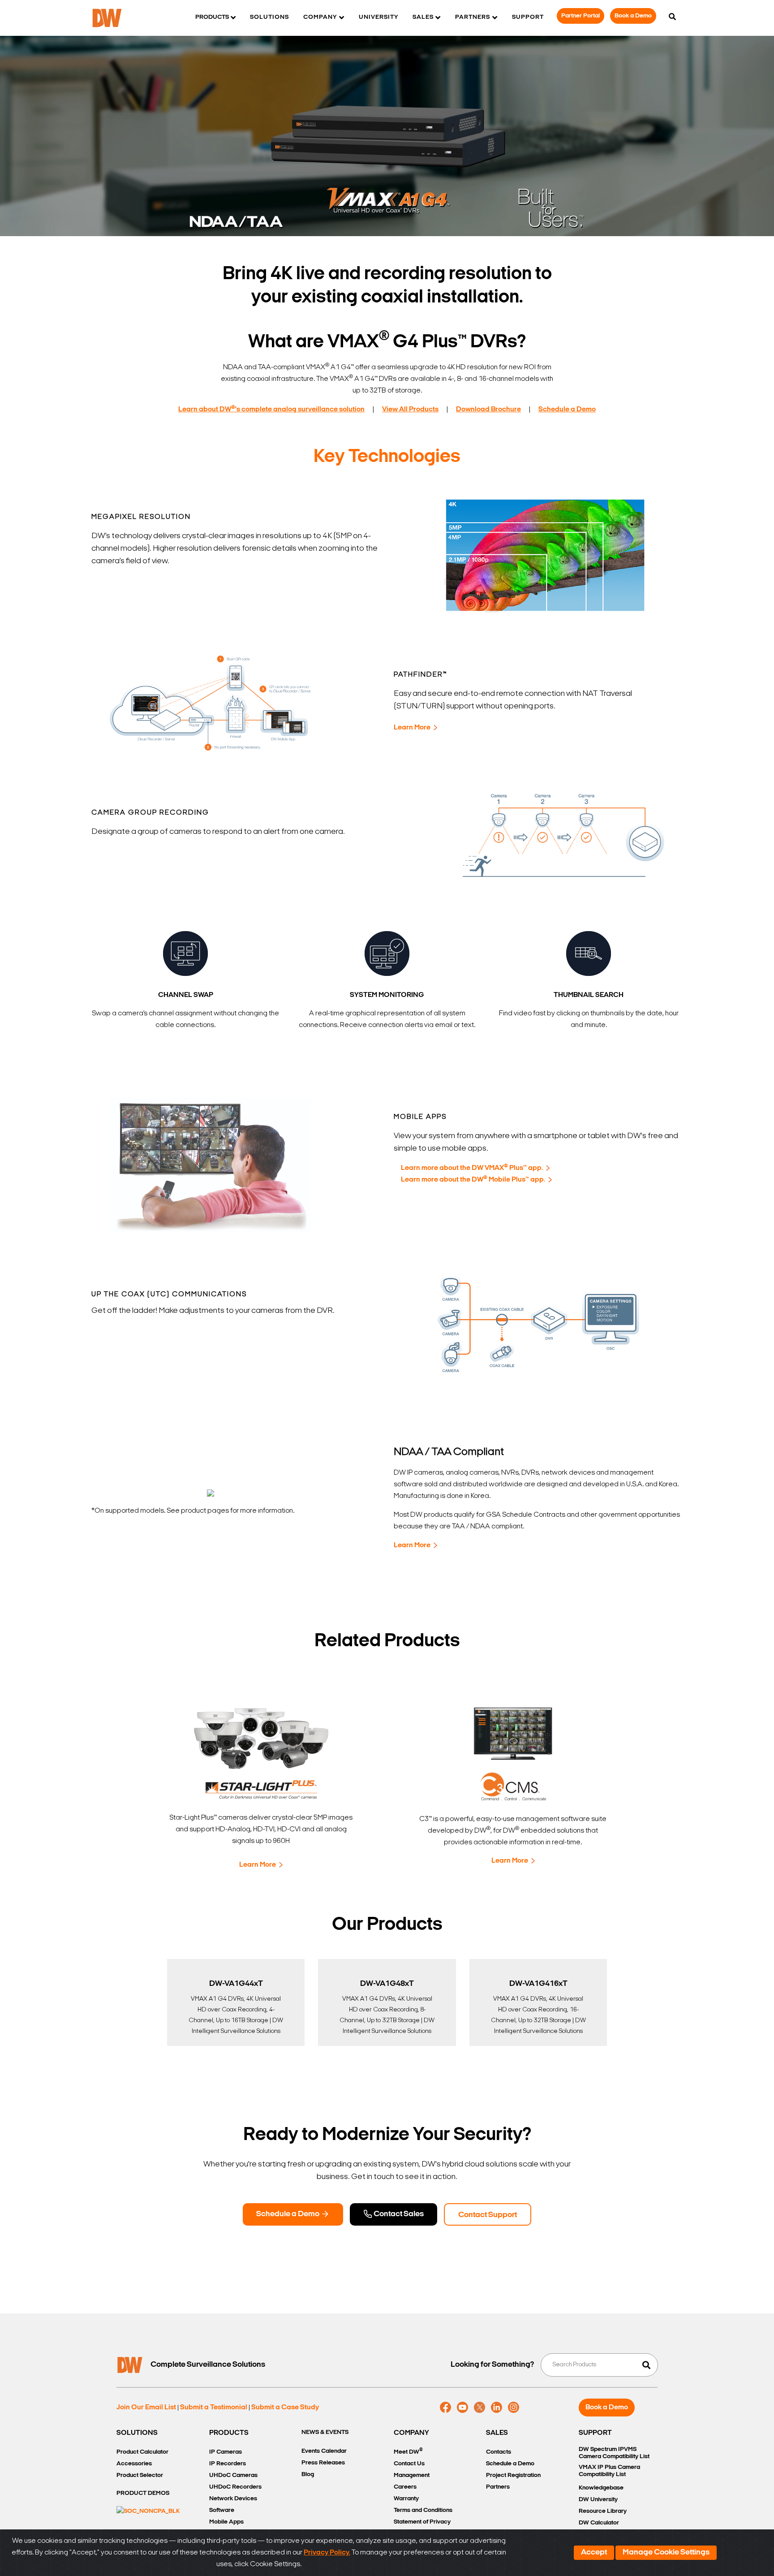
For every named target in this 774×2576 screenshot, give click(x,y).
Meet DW (408, 2451)
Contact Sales (398, 2214)
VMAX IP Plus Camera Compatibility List (609, 2471)
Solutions (269, 17)
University (378, 17)
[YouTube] (462, 2408)
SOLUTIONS (137, 2433)
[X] (479, 2408)
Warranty (406, 2499)
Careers (405, 2487)
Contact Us (409, 2464)
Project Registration (513, 2475)
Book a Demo (633, 16)
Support (528, 17)
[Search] (672, 17)
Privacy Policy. (327, 2553)
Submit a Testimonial (214, 2408)
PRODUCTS (229, 2433)
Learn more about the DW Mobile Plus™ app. (473, 1180)
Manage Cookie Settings (666, 2553)
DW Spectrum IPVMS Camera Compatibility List (614, 2453)
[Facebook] (445, 2408)
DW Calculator (599, 2523)
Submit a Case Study (285, 2408)
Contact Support (488, 2215)
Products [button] (212, 17)
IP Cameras (226, 2452)
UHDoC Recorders (235, 2487)
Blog (308, 2475)
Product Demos (143, 2493)
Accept (594, 2553)
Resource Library (603, 2511)
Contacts (499, 2452)
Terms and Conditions (423, 2510)
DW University (598, 2500)
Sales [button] (423, 17)
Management (412, 2475)
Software (222, 2510)
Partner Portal (580, 16)
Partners (498, 2487)
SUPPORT (595, 2433)
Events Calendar (324, 2451)
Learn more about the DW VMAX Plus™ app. (472, 1168)
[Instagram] (514, 2408)
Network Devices (233, 2499)
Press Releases (323, 2463)
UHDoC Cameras (233, 2475)
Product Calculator (142, 2452)
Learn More (412, 728)
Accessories (134, 2464)
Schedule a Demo (288, 2214)
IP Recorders (228, 2464)
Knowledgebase (601, 2488)
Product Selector (140, 2475)
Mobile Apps (226, 2522)
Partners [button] (473, 17)
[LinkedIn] (497, 2408)
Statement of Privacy (422, 2522)
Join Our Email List (146, 2408)
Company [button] (320, 17)
